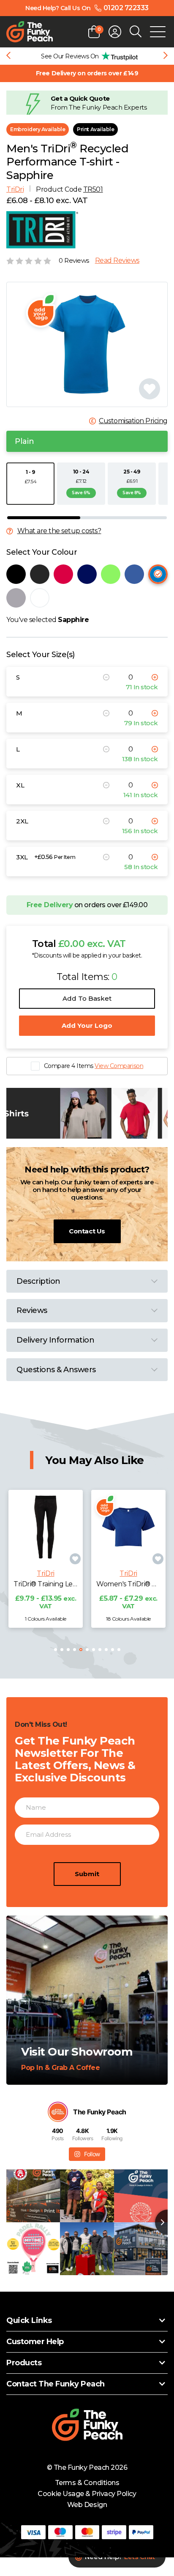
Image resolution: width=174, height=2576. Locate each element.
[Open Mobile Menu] (158, 32)
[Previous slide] (8, 56)
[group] (87, 56)
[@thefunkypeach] (58, 2112)
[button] (56, 1650)
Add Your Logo (87, 1025)
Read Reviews (117, 261)
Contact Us (87, 1231)
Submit (87, 1874)
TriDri (15, 189)
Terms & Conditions (87, 2483)
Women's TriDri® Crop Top (128, 1584)
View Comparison (119, 1066)
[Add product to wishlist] (75, 1559)
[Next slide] (166, 56)
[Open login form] (115, 32)
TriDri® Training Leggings (46, 1584)
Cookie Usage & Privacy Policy (87, 2494)
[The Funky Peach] (30, 32)
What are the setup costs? (59, 531)
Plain (24, 441)
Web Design (87, 2505)
